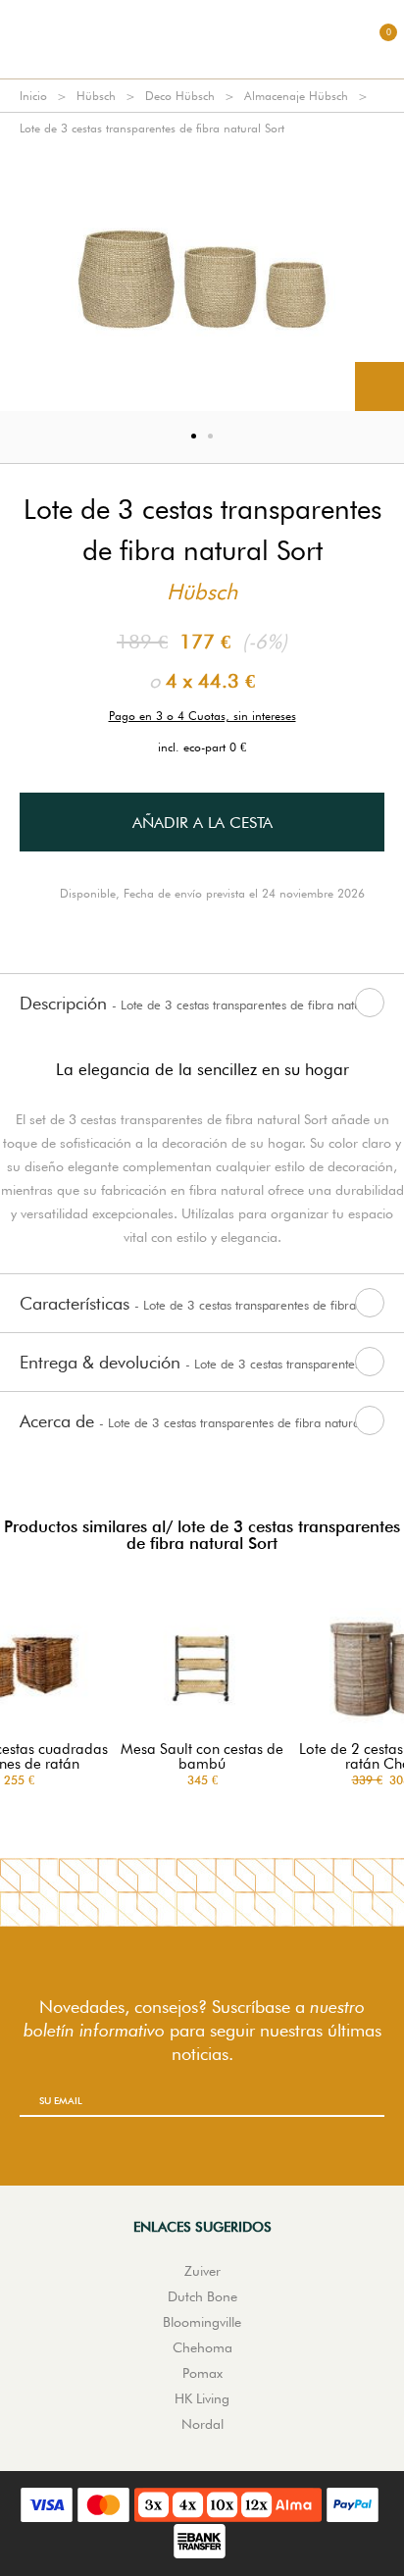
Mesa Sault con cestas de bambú (202, 1757)
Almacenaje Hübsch (296, 96)
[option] (202, 278)
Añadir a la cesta (202, 823)
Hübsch (96, 96)
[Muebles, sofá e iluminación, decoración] (202, 39)
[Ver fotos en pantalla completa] (379, 386)
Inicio (33, 96)
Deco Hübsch (180, 96)
